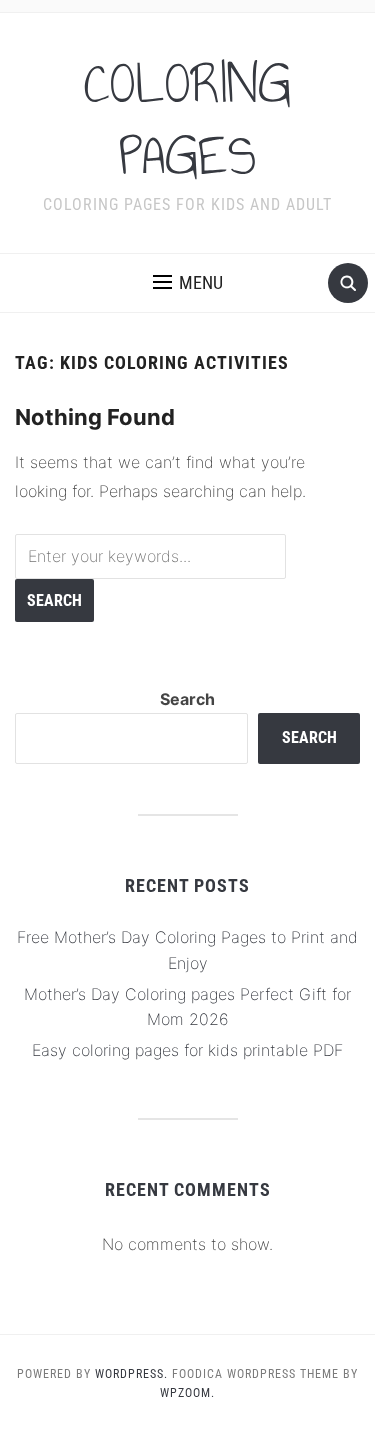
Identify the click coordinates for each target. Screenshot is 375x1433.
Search (187, 699)
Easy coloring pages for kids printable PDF (187, 1050)
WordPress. (131, 1374)
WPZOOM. (187, 1393)
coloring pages (187, 120)
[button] (188, 283)
